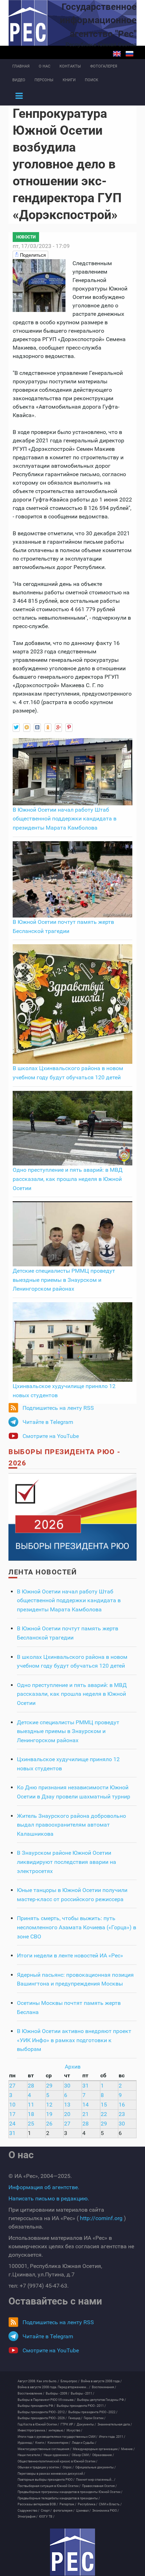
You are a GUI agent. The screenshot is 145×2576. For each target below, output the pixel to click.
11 (31, 2105)
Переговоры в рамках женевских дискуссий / (51, 2474)
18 (31, 2114)
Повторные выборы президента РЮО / (46, 2480)
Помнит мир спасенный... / (96, 2480)
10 (12, 2105)
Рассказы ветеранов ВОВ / (38, 2504)
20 (67, 2114)
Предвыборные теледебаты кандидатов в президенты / (59, 2498)
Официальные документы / (96, 2467)
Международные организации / (96, 2449)
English (117, 54)
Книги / (41, 2443)
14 (86, 2105)
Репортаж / (68, 2504)
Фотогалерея (104, 66)
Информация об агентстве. (44, 2187)
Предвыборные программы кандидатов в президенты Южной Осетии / (70, 2492)
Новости (26, 237)
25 (31, 2124)
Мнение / (128, 2449)
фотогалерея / (64, 2511)
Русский (130, 54)
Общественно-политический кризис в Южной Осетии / (58, 2461)
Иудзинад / (26, 2443)
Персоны (44, 80)
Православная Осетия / (99, 2486)
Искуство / (74, 2430)
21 (86, 2114)
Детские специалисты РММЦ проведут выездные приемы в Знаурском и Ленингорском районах (64, 1280)
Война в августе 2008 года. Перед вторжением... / (54, 2387)
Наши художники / (57, 2455)
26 (49, 2124)
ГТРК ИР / (68, 2424)
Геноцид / (75, 2418)
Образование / (103, 2455)
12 (49, 2105)
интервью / (57, 2430)
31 (86, 2086)
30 (67, 2086)
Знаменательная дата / (115, 2424)
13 (67, 2105)
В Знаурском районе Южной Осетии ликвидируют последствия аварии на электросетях (67, 1862)
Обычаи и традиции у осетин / (39, 2467)
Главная (21, 66)
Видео (19, 80)
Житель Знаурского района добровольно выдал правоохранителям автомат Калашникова (71, 1825)
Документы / (86, 2424)
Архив (73, 2067)
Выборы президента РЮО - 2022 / (93, 2412)
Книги (69, 80)
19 (49, 2114)
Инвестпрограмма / (32, 2430)
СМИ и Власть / (110, 2504)
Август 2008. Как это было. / (38, 2381)
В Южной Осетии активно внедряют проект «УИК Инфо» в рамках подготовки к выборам (74, 2040)
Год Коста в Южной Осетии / (38, 2424)
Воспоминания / (104, 2387)
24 (12, 2124)
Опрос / (68, 2467)
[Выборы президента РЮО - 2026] (72, 1517)
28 (31, 2086)
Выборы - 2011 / (83, 2393)
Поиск (92, 80)
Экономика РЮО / (106, 2511)
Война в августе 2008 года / (101, 2381)
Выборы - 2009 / (58, 2393)
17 (12, 2114)
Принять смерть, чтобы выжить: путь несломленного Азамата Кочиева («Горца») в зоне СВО (77, 1927)
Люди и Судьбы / (84, 2443)
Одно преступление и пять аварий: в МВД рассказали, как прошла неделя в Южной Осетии (68, 1179)
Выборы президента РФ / (36, 2406)
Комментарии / (59, 2443)
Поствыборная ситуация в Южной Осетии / (49, 2486)
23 (122, 2114)
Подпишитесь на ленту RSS (58, 1408)
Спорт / (46, 2511)
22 (104, 2114)
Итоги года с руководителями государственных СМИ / (58, 2437)
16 (122, 2105)
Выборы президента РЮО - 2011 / (81, 2406)
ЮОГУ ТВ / (47, 2517)
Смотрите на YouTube (51, 1436)
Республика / (88, 2504)
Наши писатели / (30, 2455)
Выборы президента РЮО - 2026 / (42, 2418)
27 (12, 2086)
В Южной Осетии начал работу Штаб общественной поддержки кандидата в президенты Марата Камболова (65, 819)
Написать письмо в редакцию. (49, 2198)
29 (49, 2086)
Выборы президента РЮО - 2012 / (42, 2412)
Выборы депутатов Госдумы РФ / (102, 2400)
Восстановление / (31, 2393)
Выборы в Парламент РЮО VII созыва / (47, 2400)
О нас (45, 66)
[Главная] (72, 2552)
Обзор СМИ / (81, 2455)
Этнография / (28, 2517)
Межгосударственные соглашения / (45, 2449)
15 (104, 2105)
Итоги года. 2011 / (112, 2437)
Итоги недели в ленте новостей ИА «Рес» (70, 1955)
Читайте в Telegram (48, 1422)
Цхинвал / (83, 2511)
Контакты (70, 66)
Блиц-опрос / (70, 2381)
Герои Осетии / (95, 2418)
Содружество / (29, 2511)
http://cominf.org (101, 2218)
